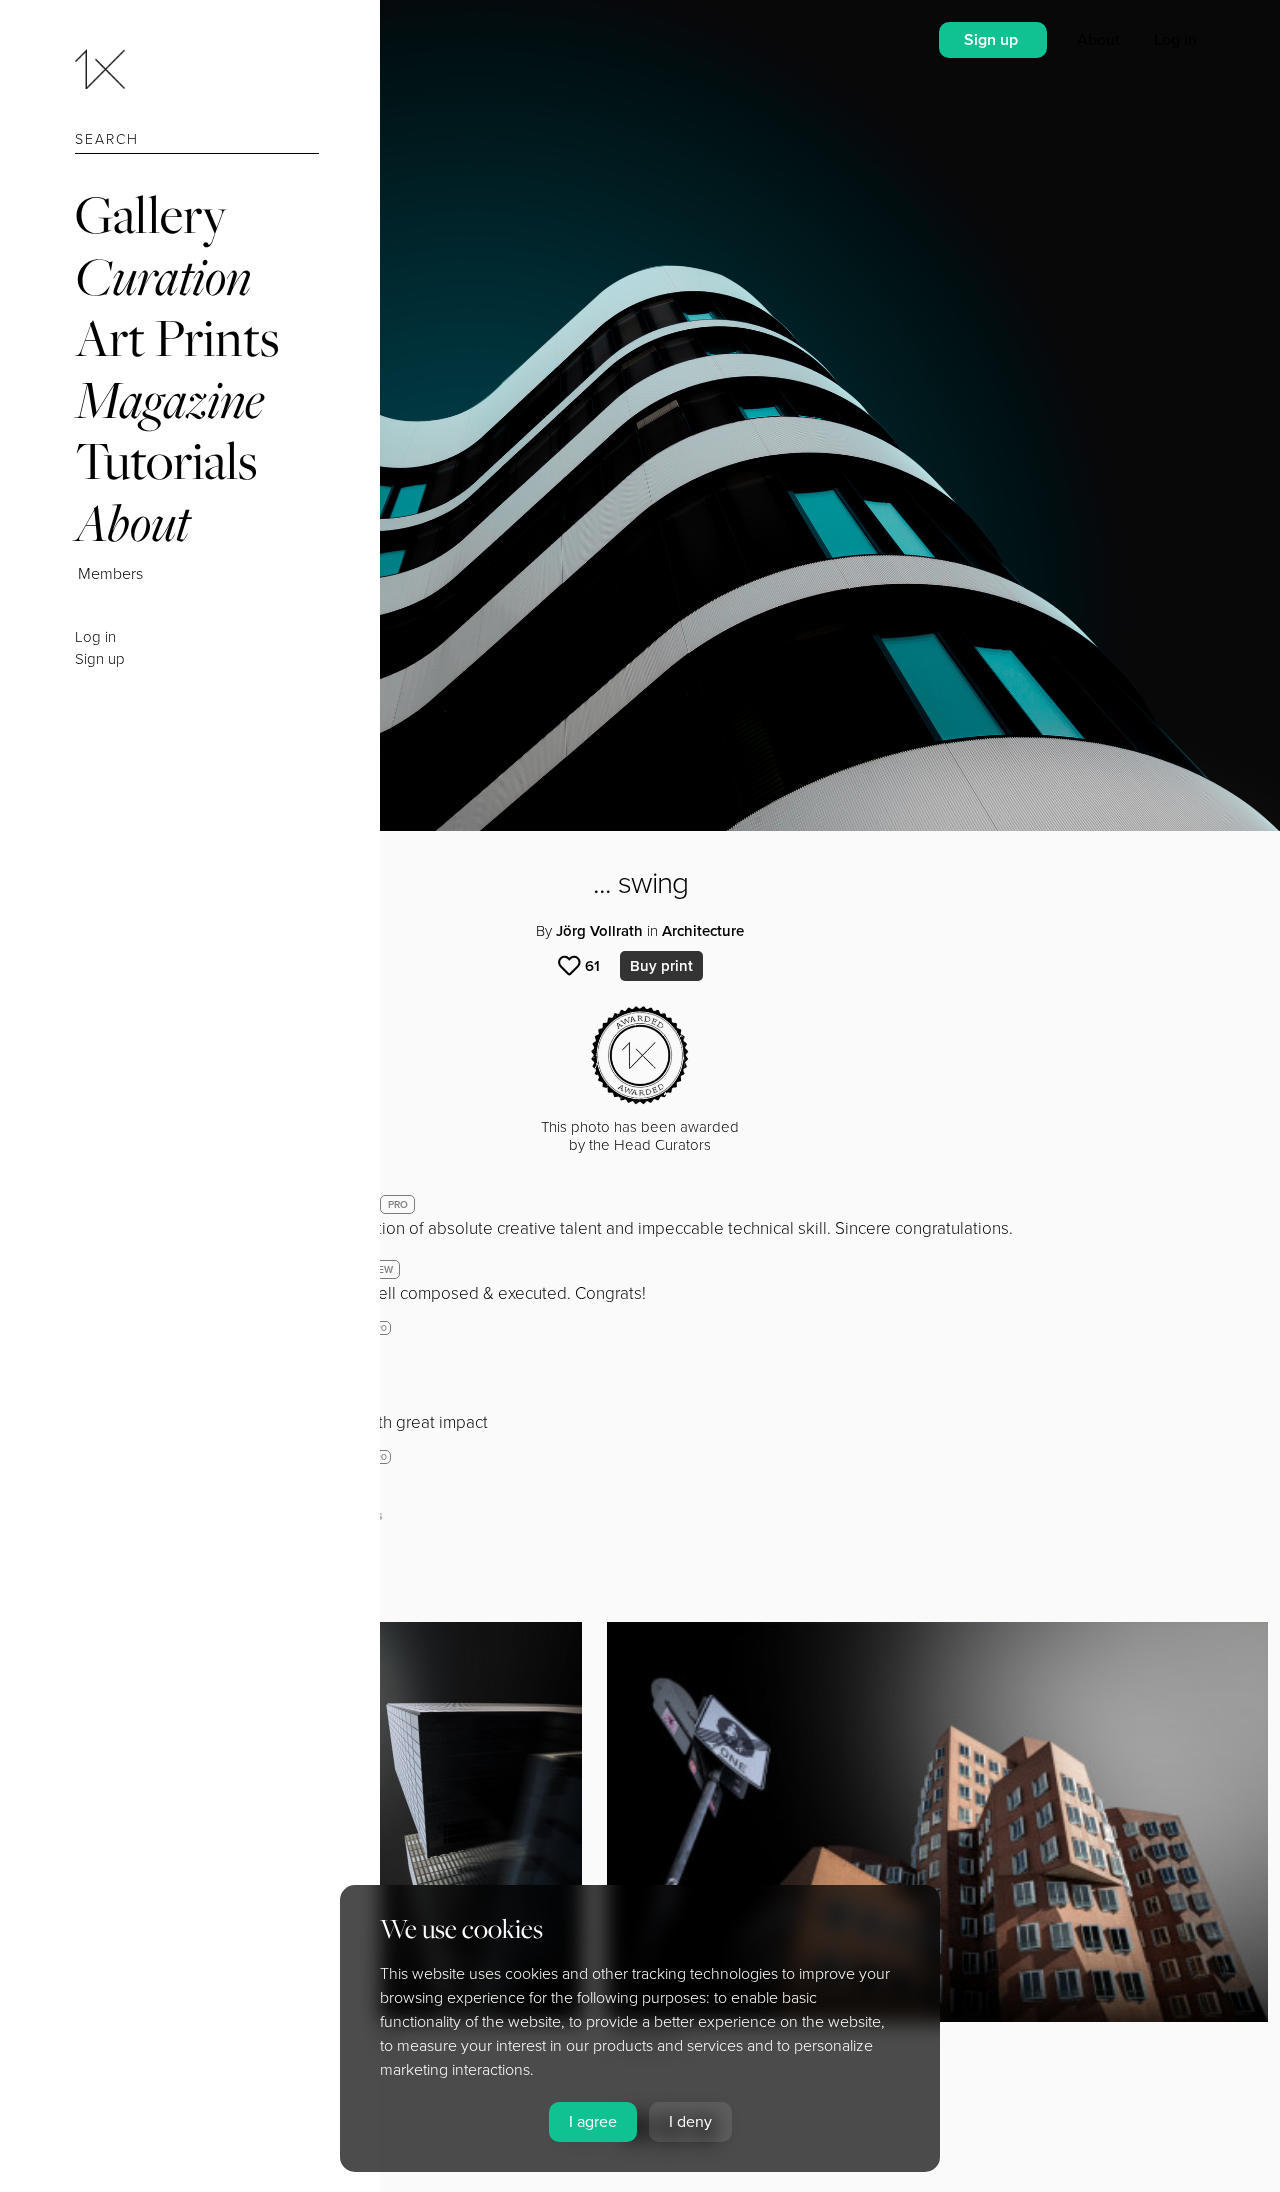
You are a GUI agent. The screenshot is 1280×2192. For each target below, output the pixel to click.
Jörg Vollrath (599, 931)
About (132, 522)
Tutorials (166, 460)
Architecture (703, 931)
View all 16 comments (311, 1515)
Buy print (661, 966)
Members (110, 574)
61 (592, 966)
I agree (593, 2122)
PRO (398, 1205)
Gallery (151, 214)
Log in (95, 637)
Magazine (169, 399)
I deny (690, 2122)
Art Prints (177, 337)
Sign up (100, 659)
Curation (163, 276)
